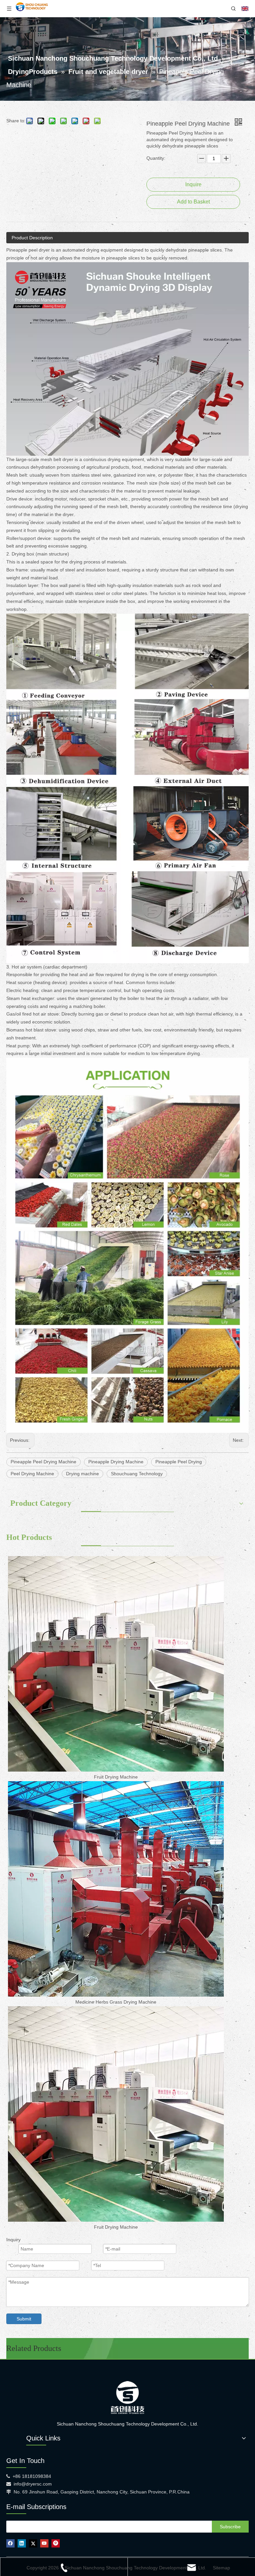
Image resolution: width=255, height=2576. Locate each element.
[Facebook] (10, 2543)
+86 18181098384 (32, 2476)
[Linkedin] (22, 2543)
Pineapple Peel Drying (179, 1462)
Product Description (32, 238)
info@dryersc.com (33, 2484)
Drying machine (83, 1474)
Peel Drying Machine (32, 1474)
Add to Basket (193, 202)
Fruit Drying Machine (116, 1777)
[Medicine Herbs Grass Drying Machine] (116, 1889)
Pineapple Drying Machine (116, 1462)
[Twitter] (33, 2543)
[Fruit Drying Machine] (116, 1664)
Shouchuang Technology (137, 1474)
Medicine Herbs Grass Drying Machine (116, 2002)
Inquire (193, 184)
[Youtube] (44, 2543)
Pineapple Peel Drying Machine (43, 1462)
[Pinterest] (56, 2543)
